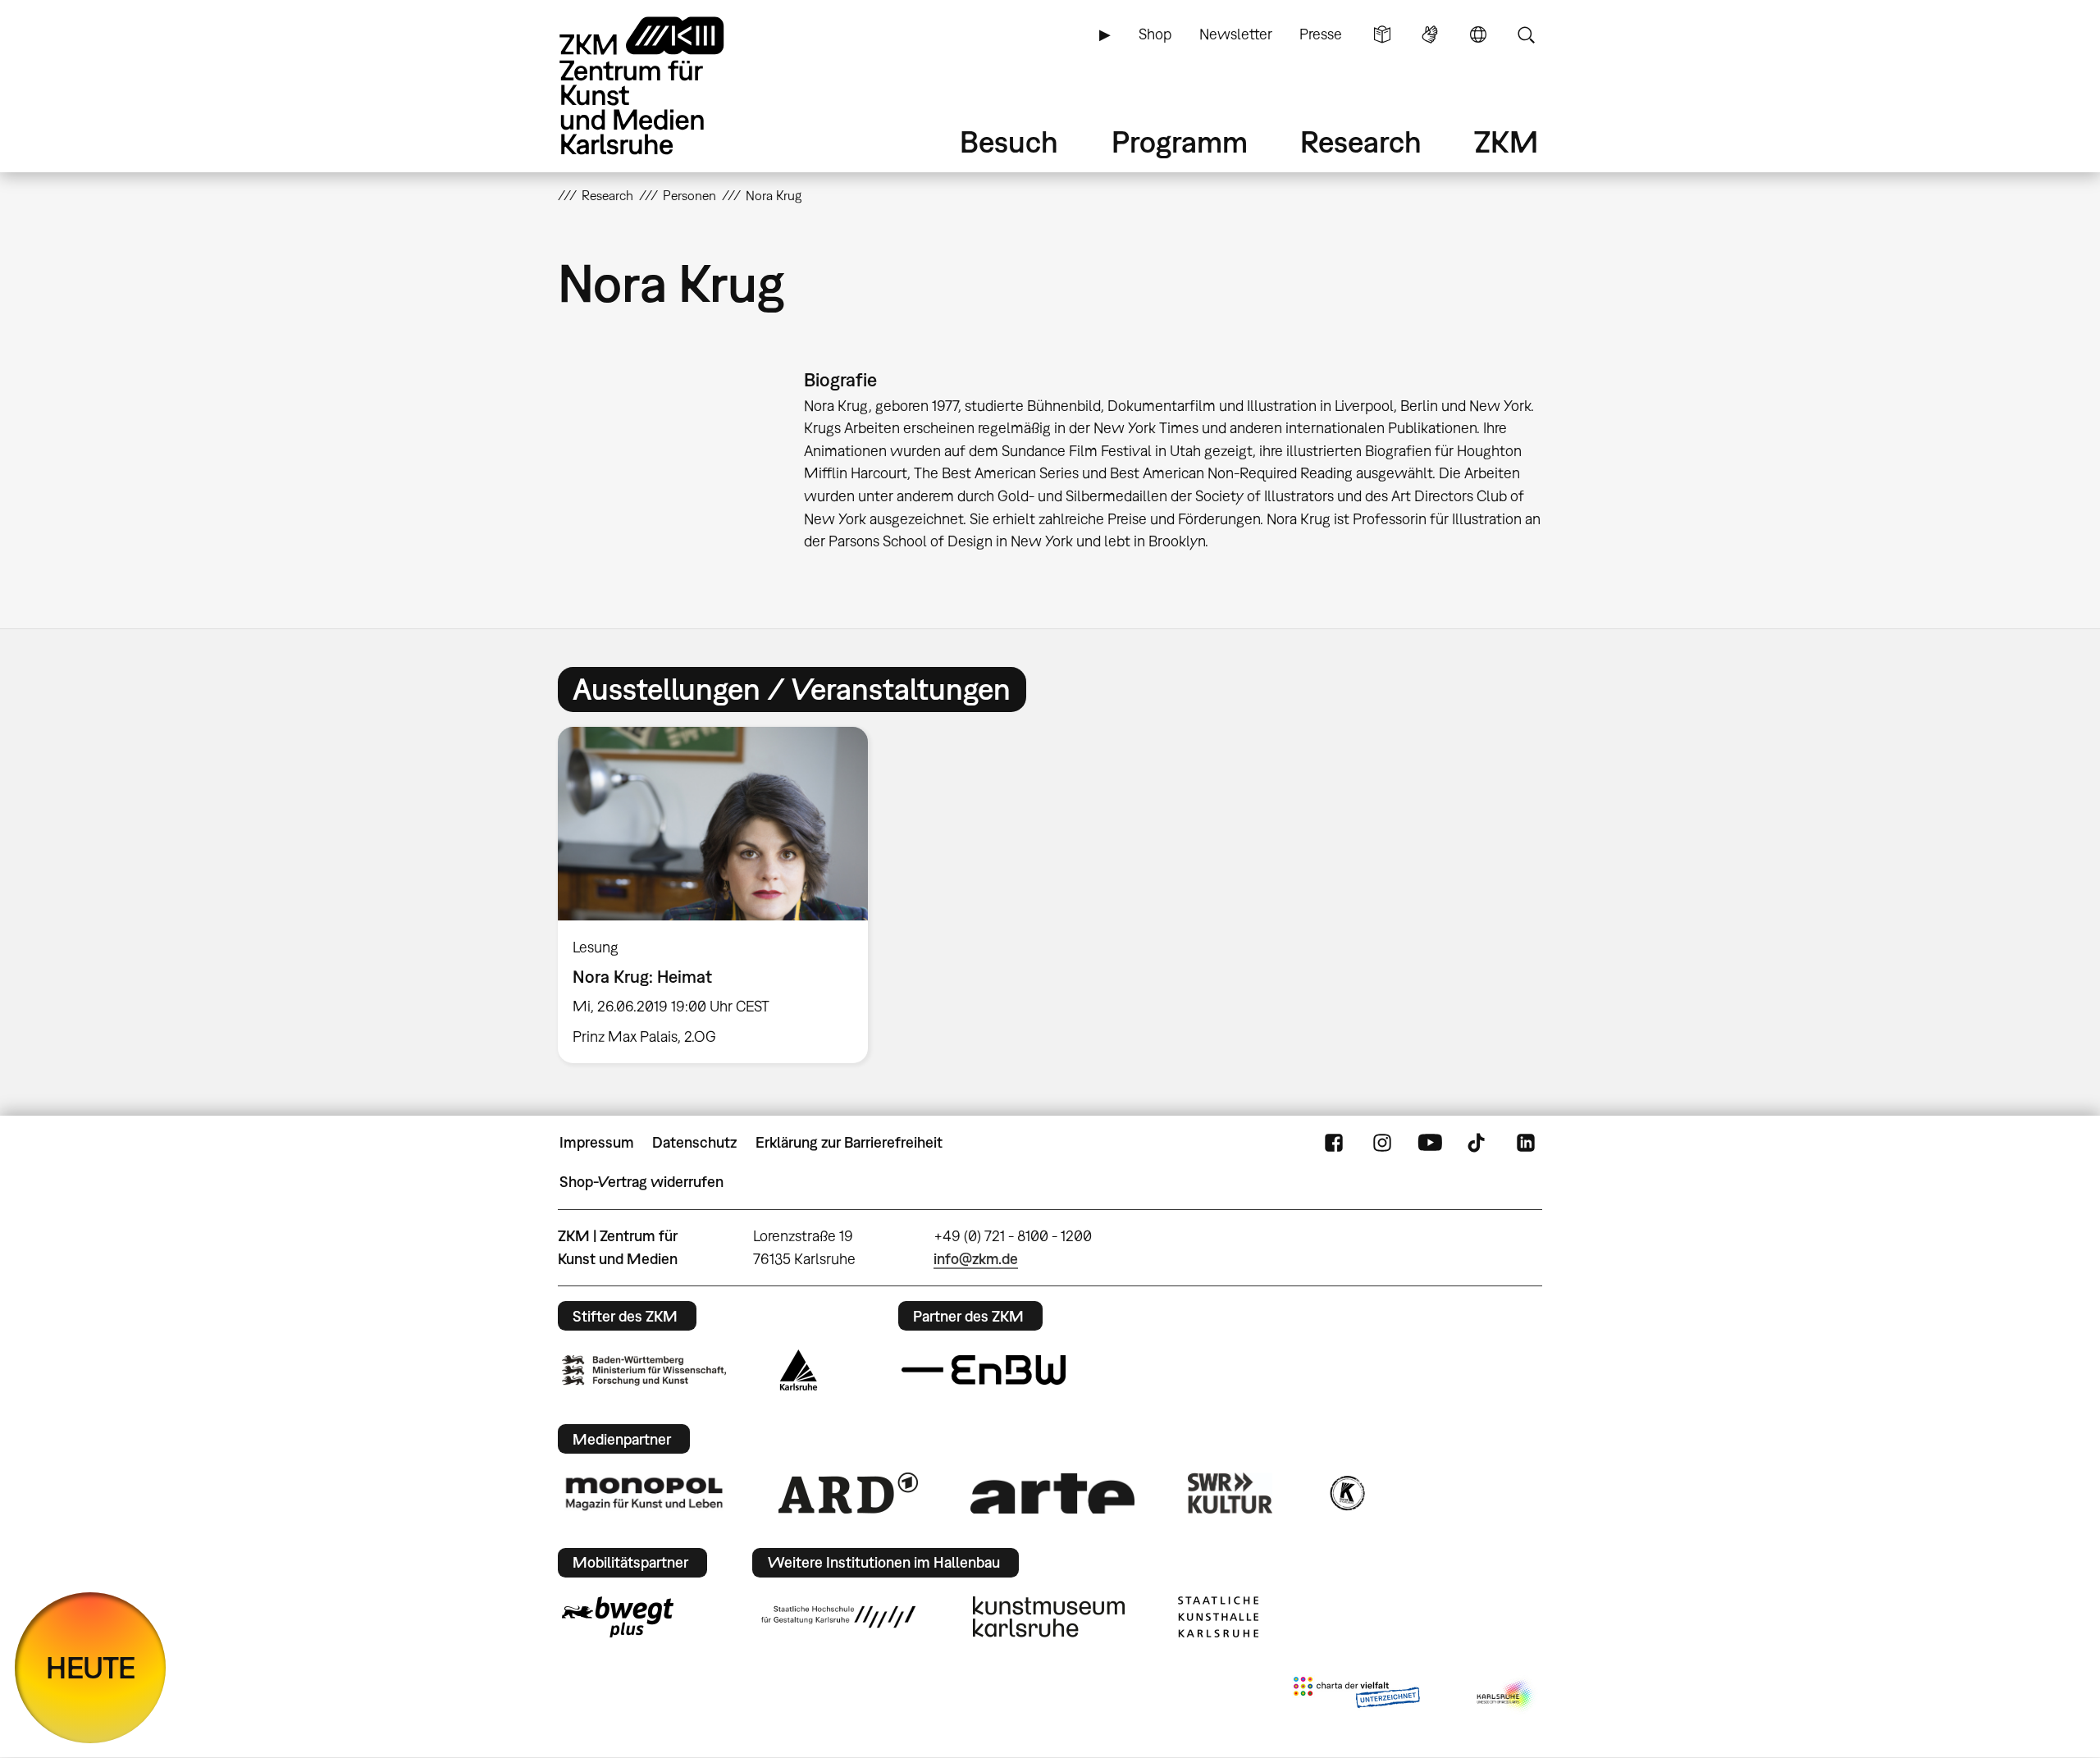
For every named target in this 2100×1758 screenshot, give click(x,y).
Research (1361, 142)
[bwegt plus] (618, 1617)
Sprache (1478, 34)
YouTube (1430, 1143)
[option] (720, 895)
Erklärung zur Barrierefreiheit (849, 1142)
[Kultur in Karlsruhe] (1346, 1493)
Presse (1321, 34)
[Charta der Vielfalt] (1356, 1696)
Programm (1180, 142)
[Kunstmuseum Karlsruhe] (1049, 1617)
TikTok (1478, 1143)
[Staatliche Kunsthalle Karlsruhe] (1218, 1617)
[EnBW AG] (984, 1370)
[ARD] (848, 1493)
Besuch (1009, 142)
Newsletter (1236, 34)
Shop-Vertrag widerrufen (641, 1182)
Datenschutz (694, 1142)
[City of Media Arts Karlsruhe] (1506, 1696)
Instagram (1382, 1143)
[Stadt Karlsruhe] (799, 1370)
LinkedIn (1526, 1143)
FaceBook (1334, 1143)
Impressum (597, 1142)
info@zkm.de (976, 1259)
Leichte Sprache (1382, 34)
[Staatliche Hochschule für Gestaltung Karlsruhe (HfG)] (838, 1617)
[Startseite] (664, 86)
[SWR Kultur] (1230, 1493)
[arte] (1052, 1493)
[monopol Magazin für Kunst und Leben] (644, 1493)
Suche (1526, 34)
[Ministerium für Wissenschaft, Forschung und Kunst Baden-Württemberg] (644, 1370)
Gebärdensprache (1430, 34)
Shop (1155, 34)
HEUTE (91, 1667)
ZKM (1506, 142)
